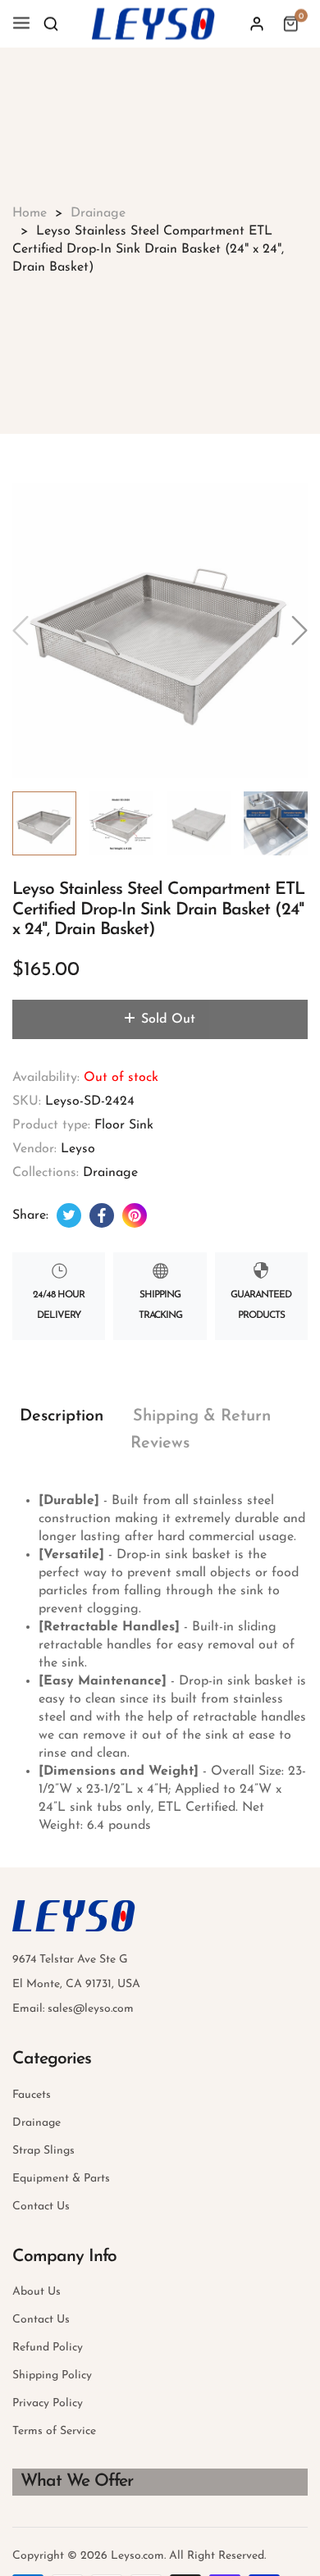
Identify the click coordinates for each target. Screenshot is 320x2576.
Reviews (160, 1443)
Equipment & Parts (61, 2179)
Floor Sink (124, 1125)
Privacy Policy (48, 2403)
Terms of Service (54, 2431)
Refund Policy (48, 2348)
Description (62, 1416)
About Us (37, 2292)
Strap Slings (43, 2151)
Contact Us (41, 2207)
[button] (51, 24)
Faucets (32, 2095)
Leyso (78, 1149)
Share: (30, 1215)
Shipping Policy (52, 2375)
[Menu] (21, 24)
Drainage (110, 1173)
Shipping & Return (202, 1416)
